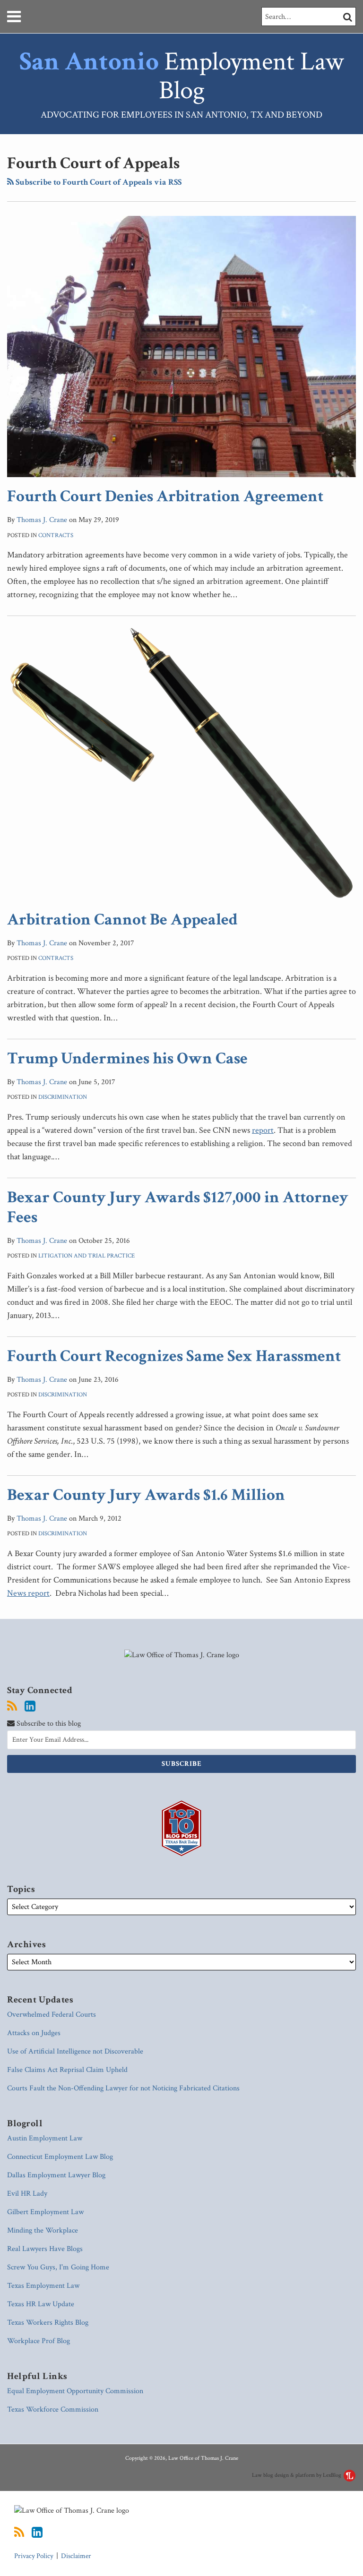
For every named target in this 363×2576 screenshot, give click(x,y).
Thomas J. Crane (42, 520)
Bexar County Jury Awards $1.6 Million (146, 1495)
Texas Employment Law (43, 2286)
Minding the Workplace (43, 2230)
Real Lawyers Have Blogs (45, 2249)
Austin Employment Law (45, 2138)
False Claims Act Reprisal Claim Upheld (67, 2070)
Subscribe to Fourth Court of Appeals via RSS (98, 182)
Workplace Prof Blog (39, 2341)
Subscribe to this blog (48, 1724)
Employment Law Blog (181, 76)
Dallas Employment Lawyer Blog (56, 2175)
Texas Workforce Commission (53, 2409)
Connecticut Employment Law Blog (60, 2157)
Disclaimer (76, 2556)
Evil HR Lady (27, 2194)
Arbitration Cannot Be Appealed (122, 920)
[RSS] (12, 1706)
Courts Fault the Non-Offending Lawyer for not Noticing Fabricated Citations (123, 2088)
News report (28, 1593)
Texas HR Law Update (41, 2304)
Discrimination (63, 1097)
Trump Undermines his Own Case (127, 1058)
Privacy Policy (34, 2556)
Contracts (56, 535)
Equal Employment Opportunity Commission (75, 2391)
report (263, 1130)
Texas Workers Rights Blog (48, 2323)
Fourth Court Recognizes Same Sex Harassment (174, 1356)
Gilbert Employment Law (45, 2212)
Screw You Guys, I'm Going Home (58, 2267)
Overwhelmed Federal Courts (52, 2015)
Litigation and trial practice (86, 1256)
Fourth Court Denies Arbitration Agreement (165, 496)
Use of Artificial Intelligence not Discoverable (75, 2051)
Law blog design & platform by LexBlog (297, 2475)
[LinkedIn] (30, 1706)
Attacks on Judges (34, 2033)
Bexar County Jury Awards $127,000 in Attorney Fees (178, 1207)
